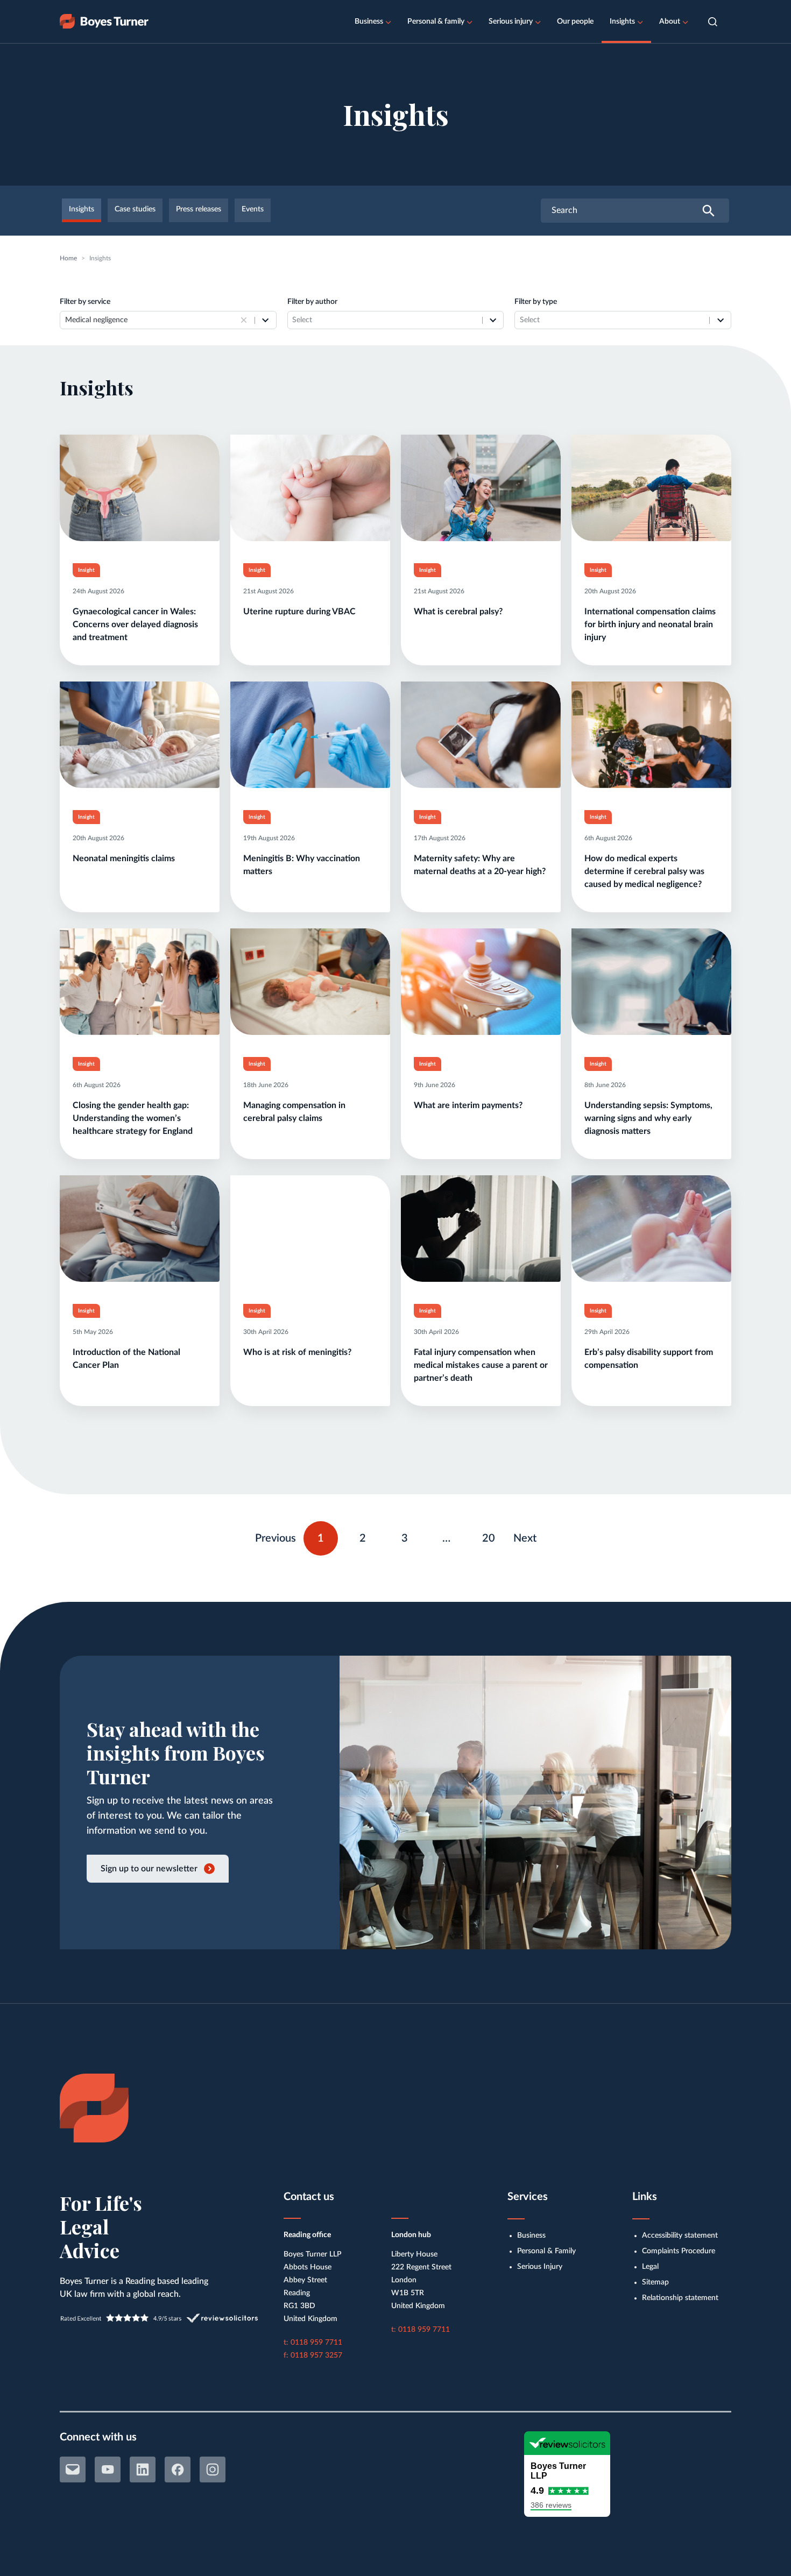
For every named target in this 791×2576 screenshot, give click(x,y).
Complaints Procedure (679, 2251)
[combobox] (151, 320)
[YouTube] (108, 2469)
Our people (575, 22)
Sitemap (655, 2282)
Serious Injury (540, 2267)
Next (525, 1538)
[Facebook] (178, 2469)
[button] (713, 22)
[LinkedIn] (143, 2469)
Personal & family (436, 22)
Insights (622, 22)
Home (68, 258)
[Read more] (140, 550)
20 (493, 1536)
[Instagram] (213, 2469)
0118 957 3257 (316, 2355)
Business (369, 22)
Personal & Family (546, 2251)
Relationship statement (680, 2298)
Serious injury (511, 22)
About (670, 22)
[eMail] (73, 2469)
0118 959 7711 (316, 2343)
